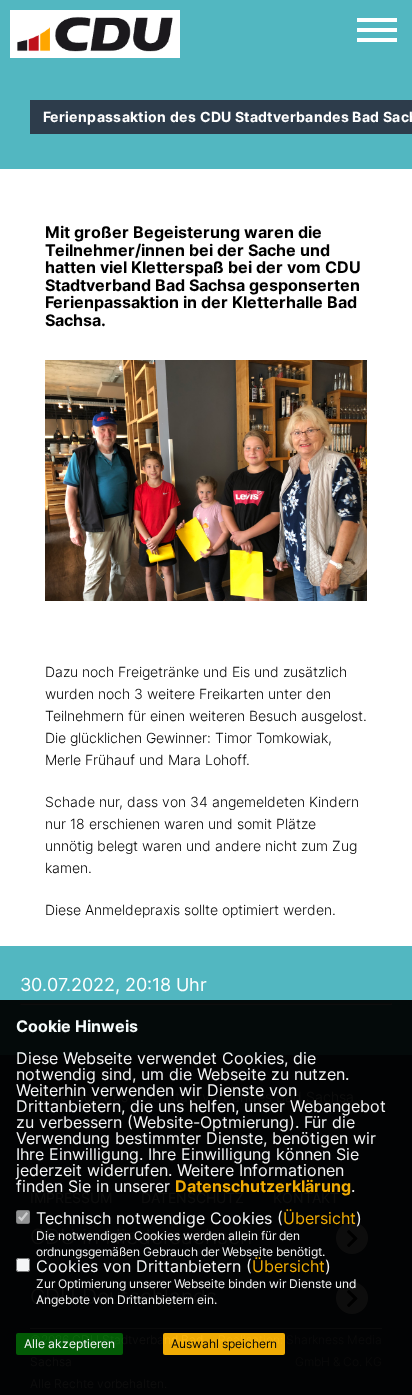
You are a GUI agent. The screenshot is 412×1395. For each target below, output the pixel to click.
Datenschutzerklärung (263, 1186)
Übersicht (319, 1218)
